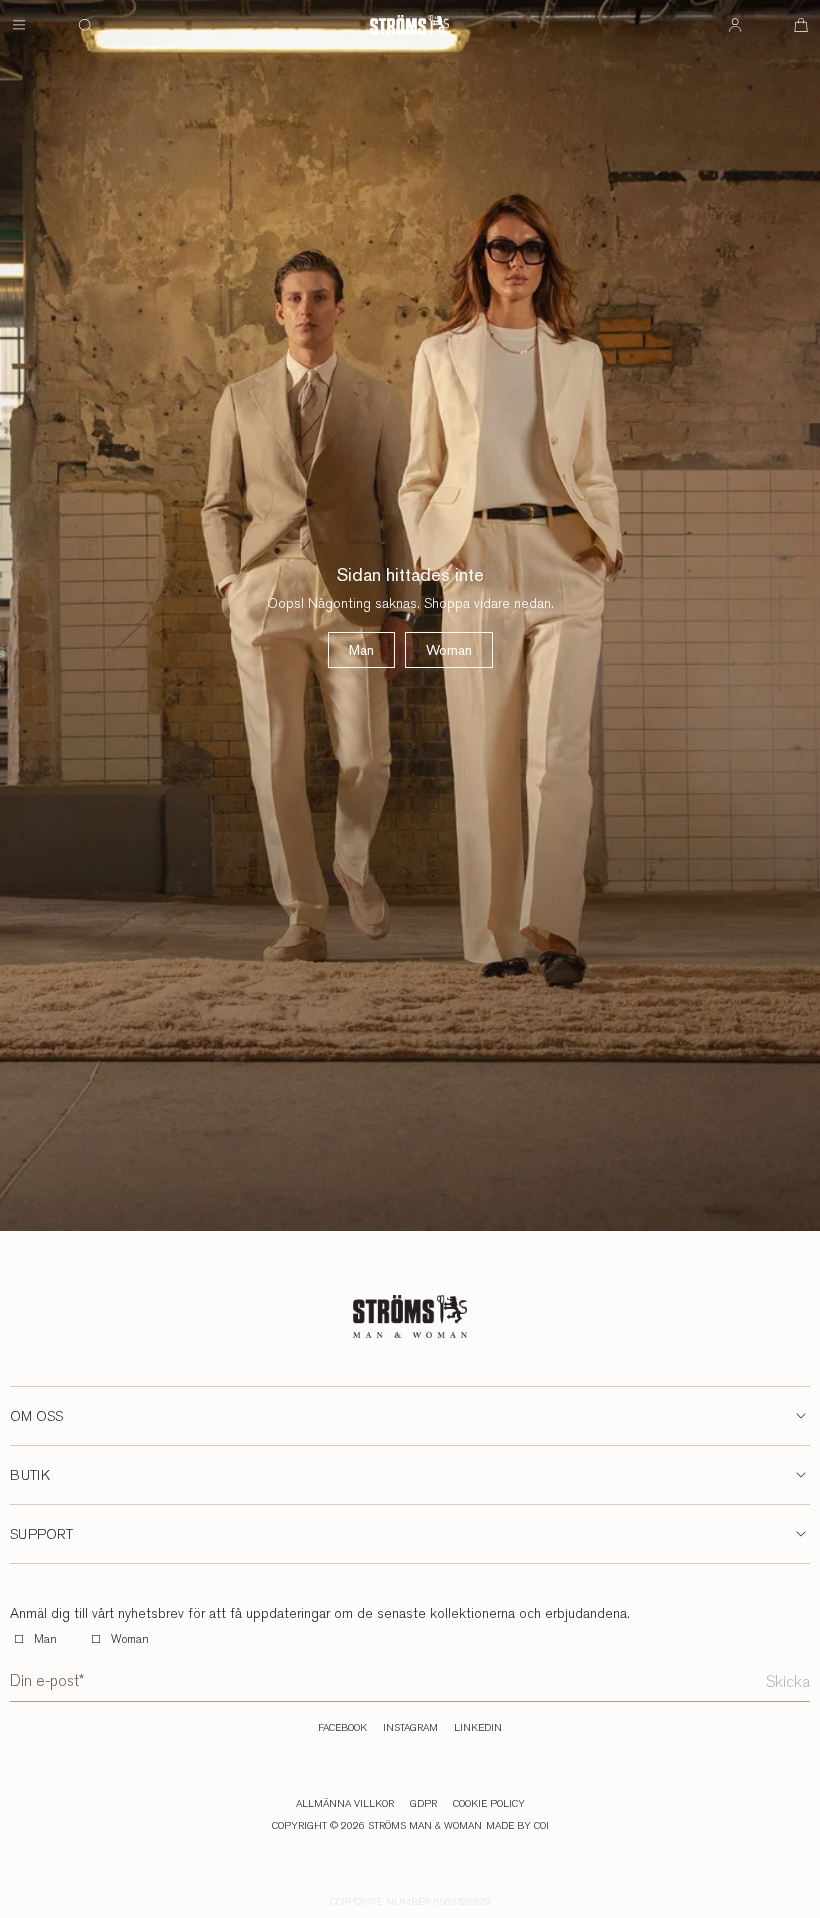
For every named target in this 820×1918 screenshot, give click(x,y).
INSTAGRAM (410, 1728)
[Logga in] (735, 25)
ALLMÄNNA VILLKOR (345, 1804)
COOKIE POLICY (489, 1804)
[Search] (85, 25)
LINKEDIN (478, 1728)
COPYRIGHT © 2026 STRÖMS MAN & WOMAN (377, 1826)
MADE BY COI (517, 1826)
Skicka (788, 1681)
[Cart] (801, 25)
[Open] (19, 25)
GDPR (423, 1804)
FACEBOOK (342, 1728)
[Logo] (409, 25)
